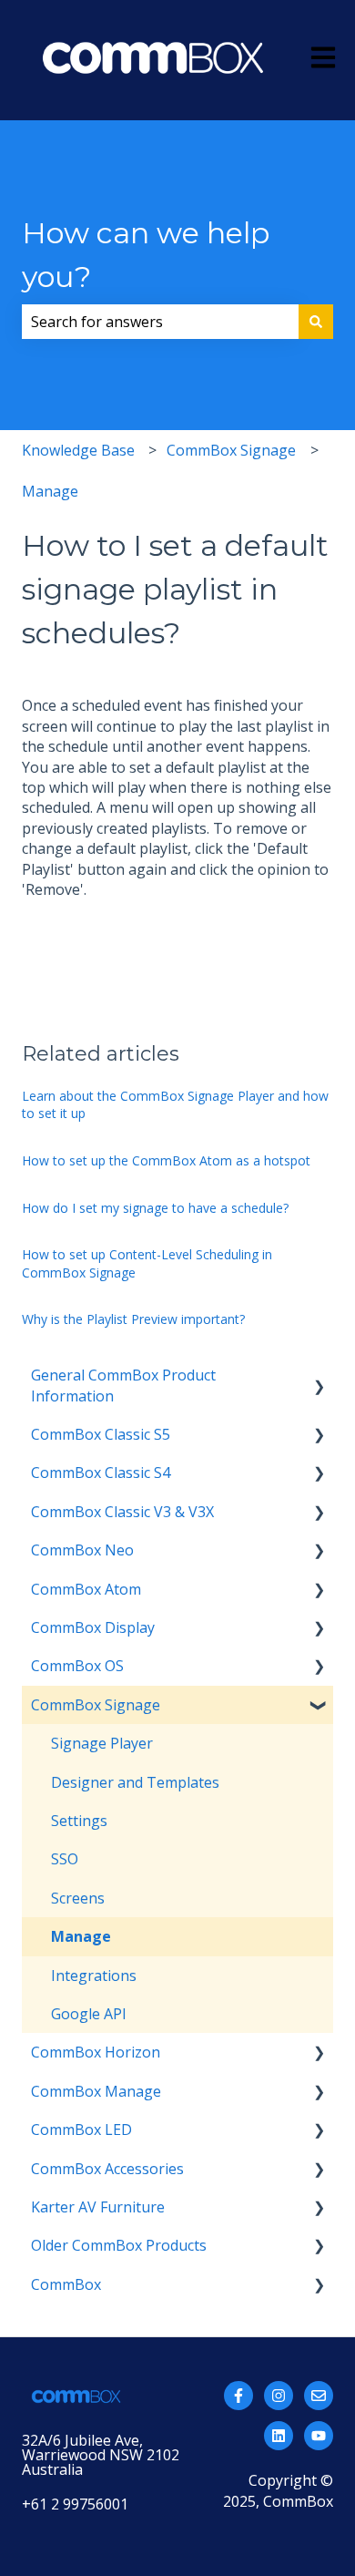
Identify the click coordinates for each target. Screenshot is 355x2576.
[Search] (316, 322)
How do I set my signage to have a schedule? (155, 1208)
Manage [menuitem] (81, 1936)
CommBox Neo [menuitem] (82, 1550)
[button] (319, 1376)
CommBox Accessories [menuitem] (107, 2169)
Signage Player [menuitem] (102, 1743)
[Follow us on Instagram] (279, 2396)
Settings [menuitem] (79, 1821)
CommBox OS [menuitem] (77, 1666)
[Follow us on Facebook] (238, 2396)
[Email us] (319, 2396)
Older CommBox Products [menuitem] (119, 2245)
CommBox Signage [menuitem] (96, 1705)
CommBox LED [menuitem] (81, 2130)
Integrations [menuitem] (94, 1976)
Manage (50, 491)
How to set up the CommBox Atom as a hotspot (166, 1160)
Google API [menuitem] (89, 2014)
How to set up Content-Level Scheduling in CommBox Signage (147, 1263)
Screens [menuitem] (78, 1898)
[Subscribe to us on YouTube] (319, 2436)
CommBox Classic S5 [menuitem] (101, 1434)
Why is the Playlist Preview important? (133, 1319)
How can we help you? (146, 255)
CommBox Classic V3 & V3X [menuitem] (122, 1512)
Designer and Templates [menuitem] (135, 1782)
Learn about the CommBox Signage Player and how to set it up (175, 1105)
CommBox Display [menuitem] (93, 1627)
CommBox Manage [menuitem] (96, 2091)
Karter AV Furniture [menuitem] (98, 2207)
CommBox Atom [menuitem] (86, 1589)
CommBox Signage (231, 450)
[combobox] (160, 322)
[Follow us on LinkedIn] (279, 2436)
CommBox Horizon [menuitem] (96, 2052)
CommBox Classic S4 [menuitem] (101, 1473)
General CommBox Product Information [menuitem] (123, 1385)
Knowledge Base (78, 450)
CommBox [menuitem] (66, 2284)
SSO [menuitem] (65, 1859)
